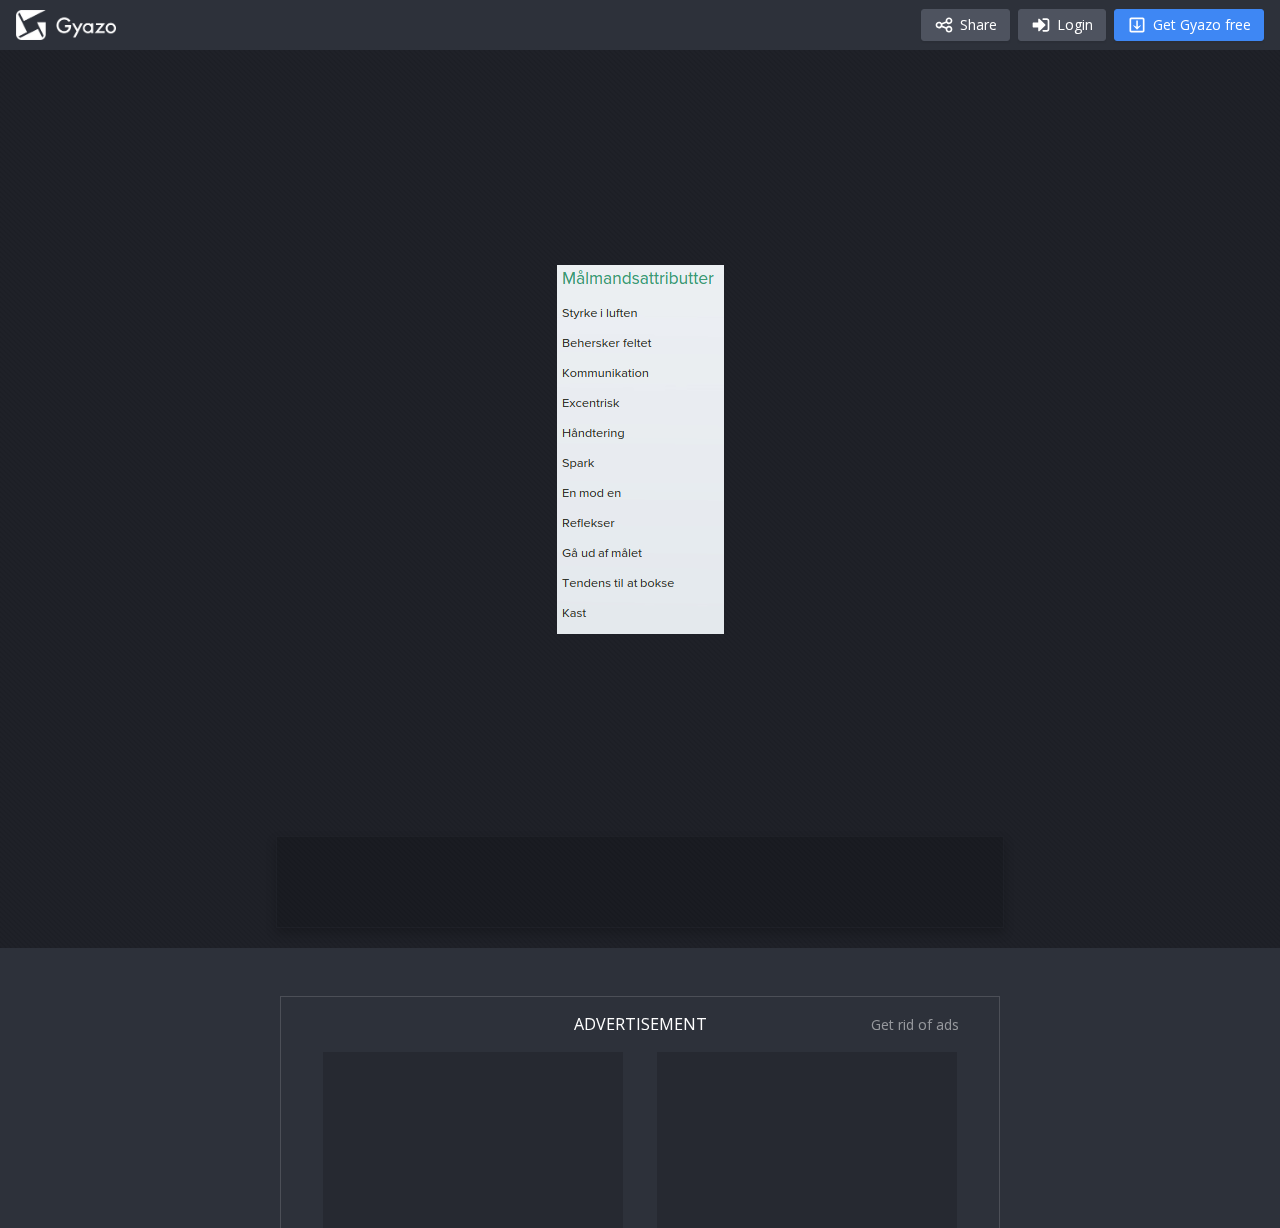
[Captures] (66, 25)
